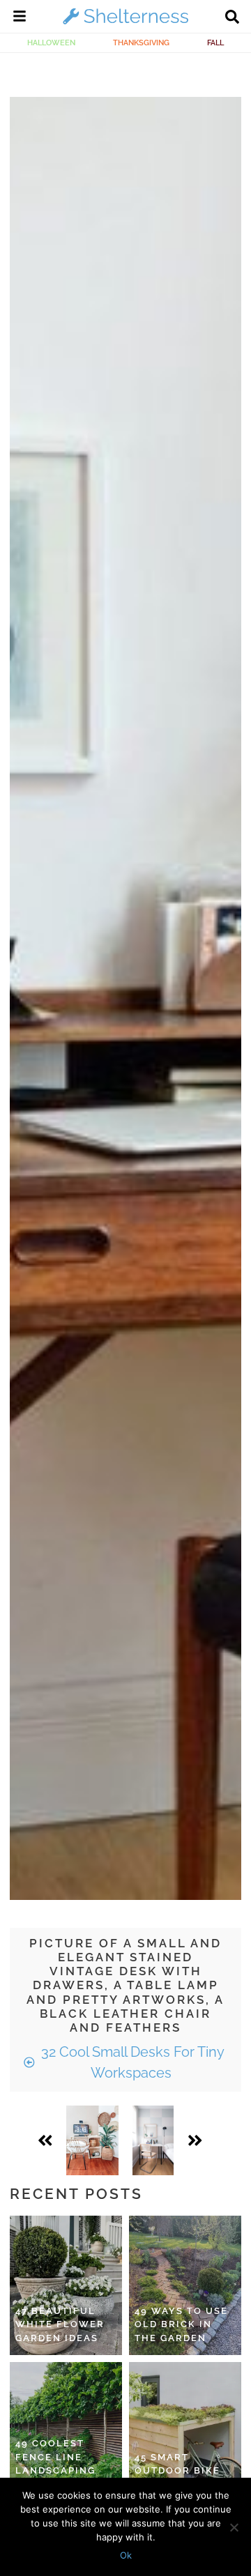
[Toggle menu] (20, 18)
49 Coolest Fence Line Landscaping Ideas (55, 2464)
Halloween (51, 43)
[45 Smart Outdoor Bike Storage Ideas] (185, 2432)
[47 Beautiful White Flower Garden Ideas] (66, 2285)
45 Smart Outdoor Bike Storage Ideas (179, 2471)
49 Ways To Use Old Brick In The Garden (181, 2324)
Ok (126, 2555)
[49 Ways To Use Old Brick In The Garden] (185, 2285)
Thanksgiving (141, 43)
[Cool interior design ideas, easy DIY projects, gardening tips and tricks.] (125, 24)
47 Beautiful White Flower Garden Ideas (60, 2324)
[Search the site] (232, 18)
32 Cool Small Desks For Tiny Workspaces (131, 2062)
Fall (215, 43)
